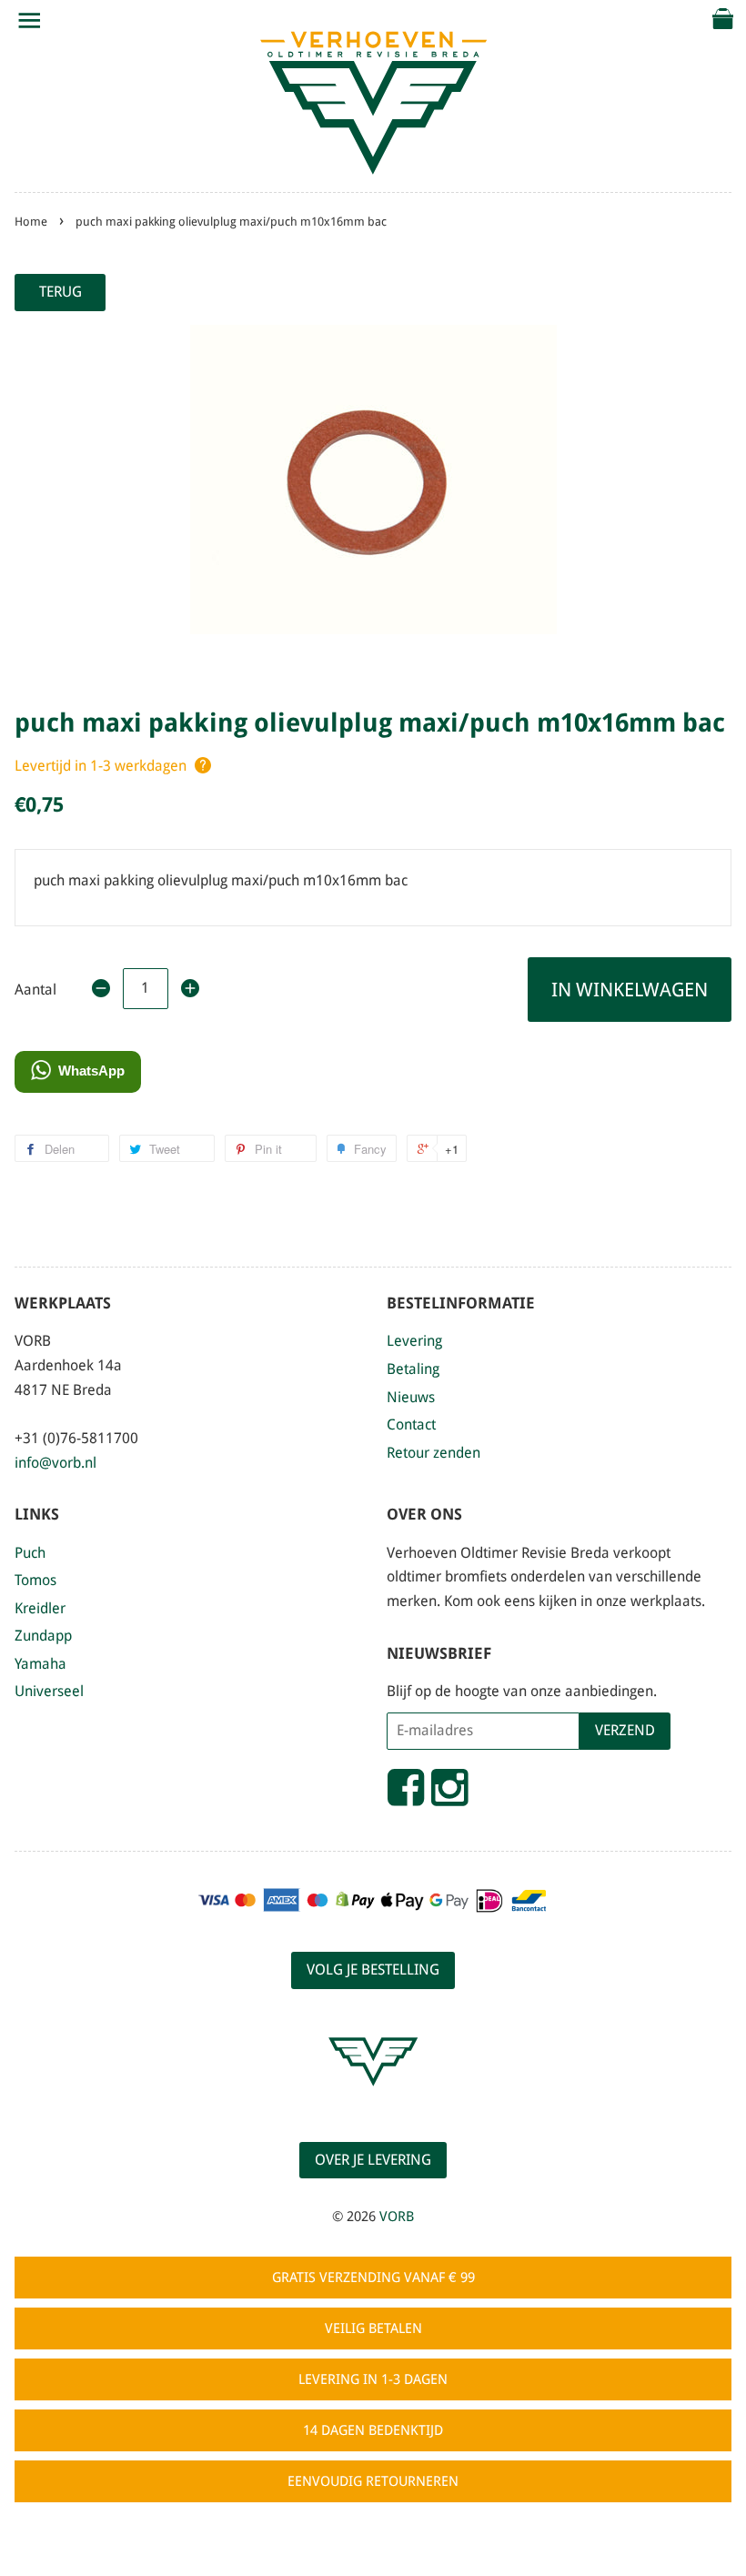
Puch (30, 1553)
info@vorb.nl (55, 1463)
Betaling (413, 1369)
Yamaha (40, 1664)
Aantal (35, 990)
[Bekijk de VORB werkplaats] (373, 2102)
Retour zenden (433, 1453)
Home (31, 222)
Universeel (49, 1691)
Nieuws (411, 1397)
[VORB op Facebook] (406, 1795)
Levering (414, 1341)
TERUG (60, 292)
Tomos (35, 1580)
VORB (397, 2217)
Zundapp (43, 1636)
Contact (411, 1424)
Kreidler (40, 1608)
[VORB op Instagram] (449, 1795)
